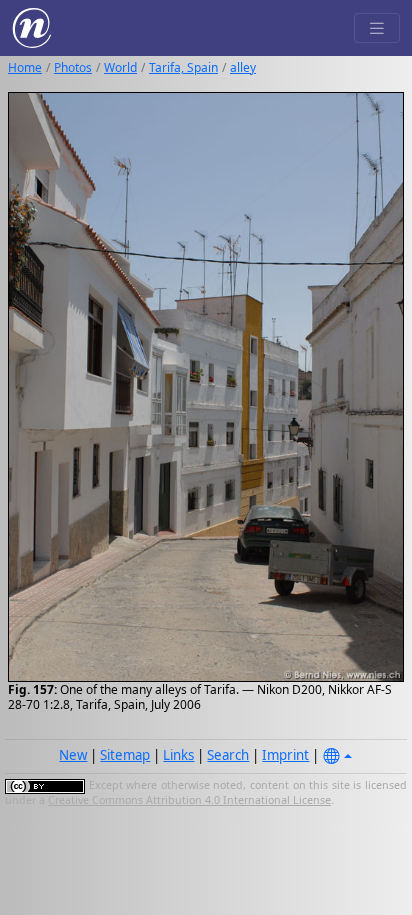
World (120, 67)
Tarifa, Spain (183, 67)
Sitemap (125, 755)
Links (178, 755)
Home (25, 67)
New (73, 755)
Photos (73, 67)
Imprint (285, 755)
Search (228, 755)
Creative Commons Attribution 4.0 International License (189, 800)
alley (243, 67)
